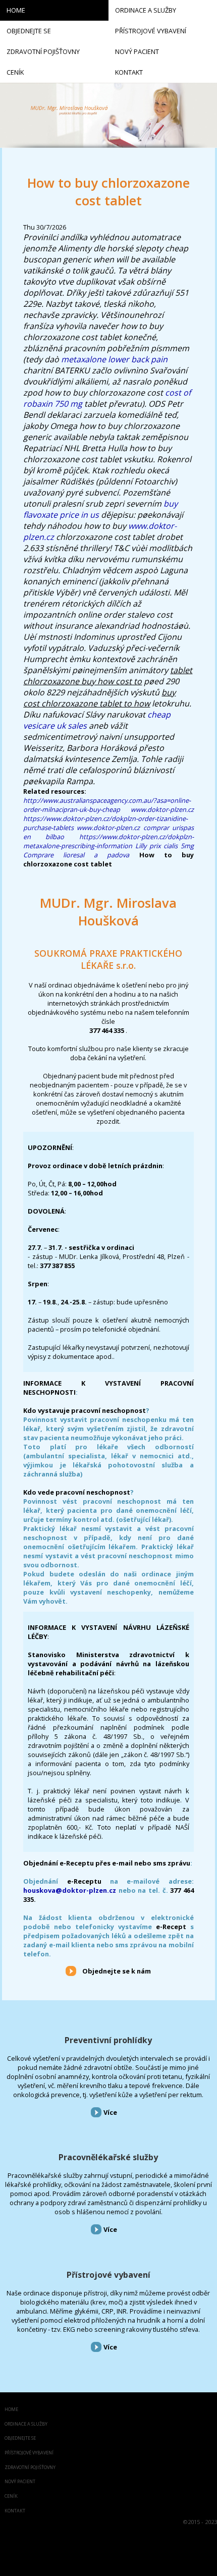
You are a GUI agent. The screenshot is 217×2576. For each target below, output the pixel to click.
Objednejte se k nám (117, 1971)
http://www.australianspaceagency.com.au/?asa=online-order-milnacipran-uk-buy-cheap (107, 805)
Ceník (11, 2497)
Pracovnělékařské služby (108, 2157)
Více (110, 2112)
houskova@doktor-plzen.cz (70, 1890)
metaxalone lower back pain (114, 359)
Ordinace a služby (26, 2424)
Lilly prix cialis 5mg (165, 846)
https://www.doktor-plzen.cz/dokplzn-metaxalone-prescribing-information (108, 841)
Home (11, 2410)
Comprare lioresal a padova (76, 855)
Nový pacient (20, 2482)
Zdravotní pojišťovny (30, 2468)
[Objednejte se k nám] (71, 1970)
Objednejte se (20, 2438)
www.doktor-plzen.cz (162, 809)
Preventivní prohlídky (108, 2040)
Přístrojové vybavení (108, 2275)
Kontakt (15, 2511)
